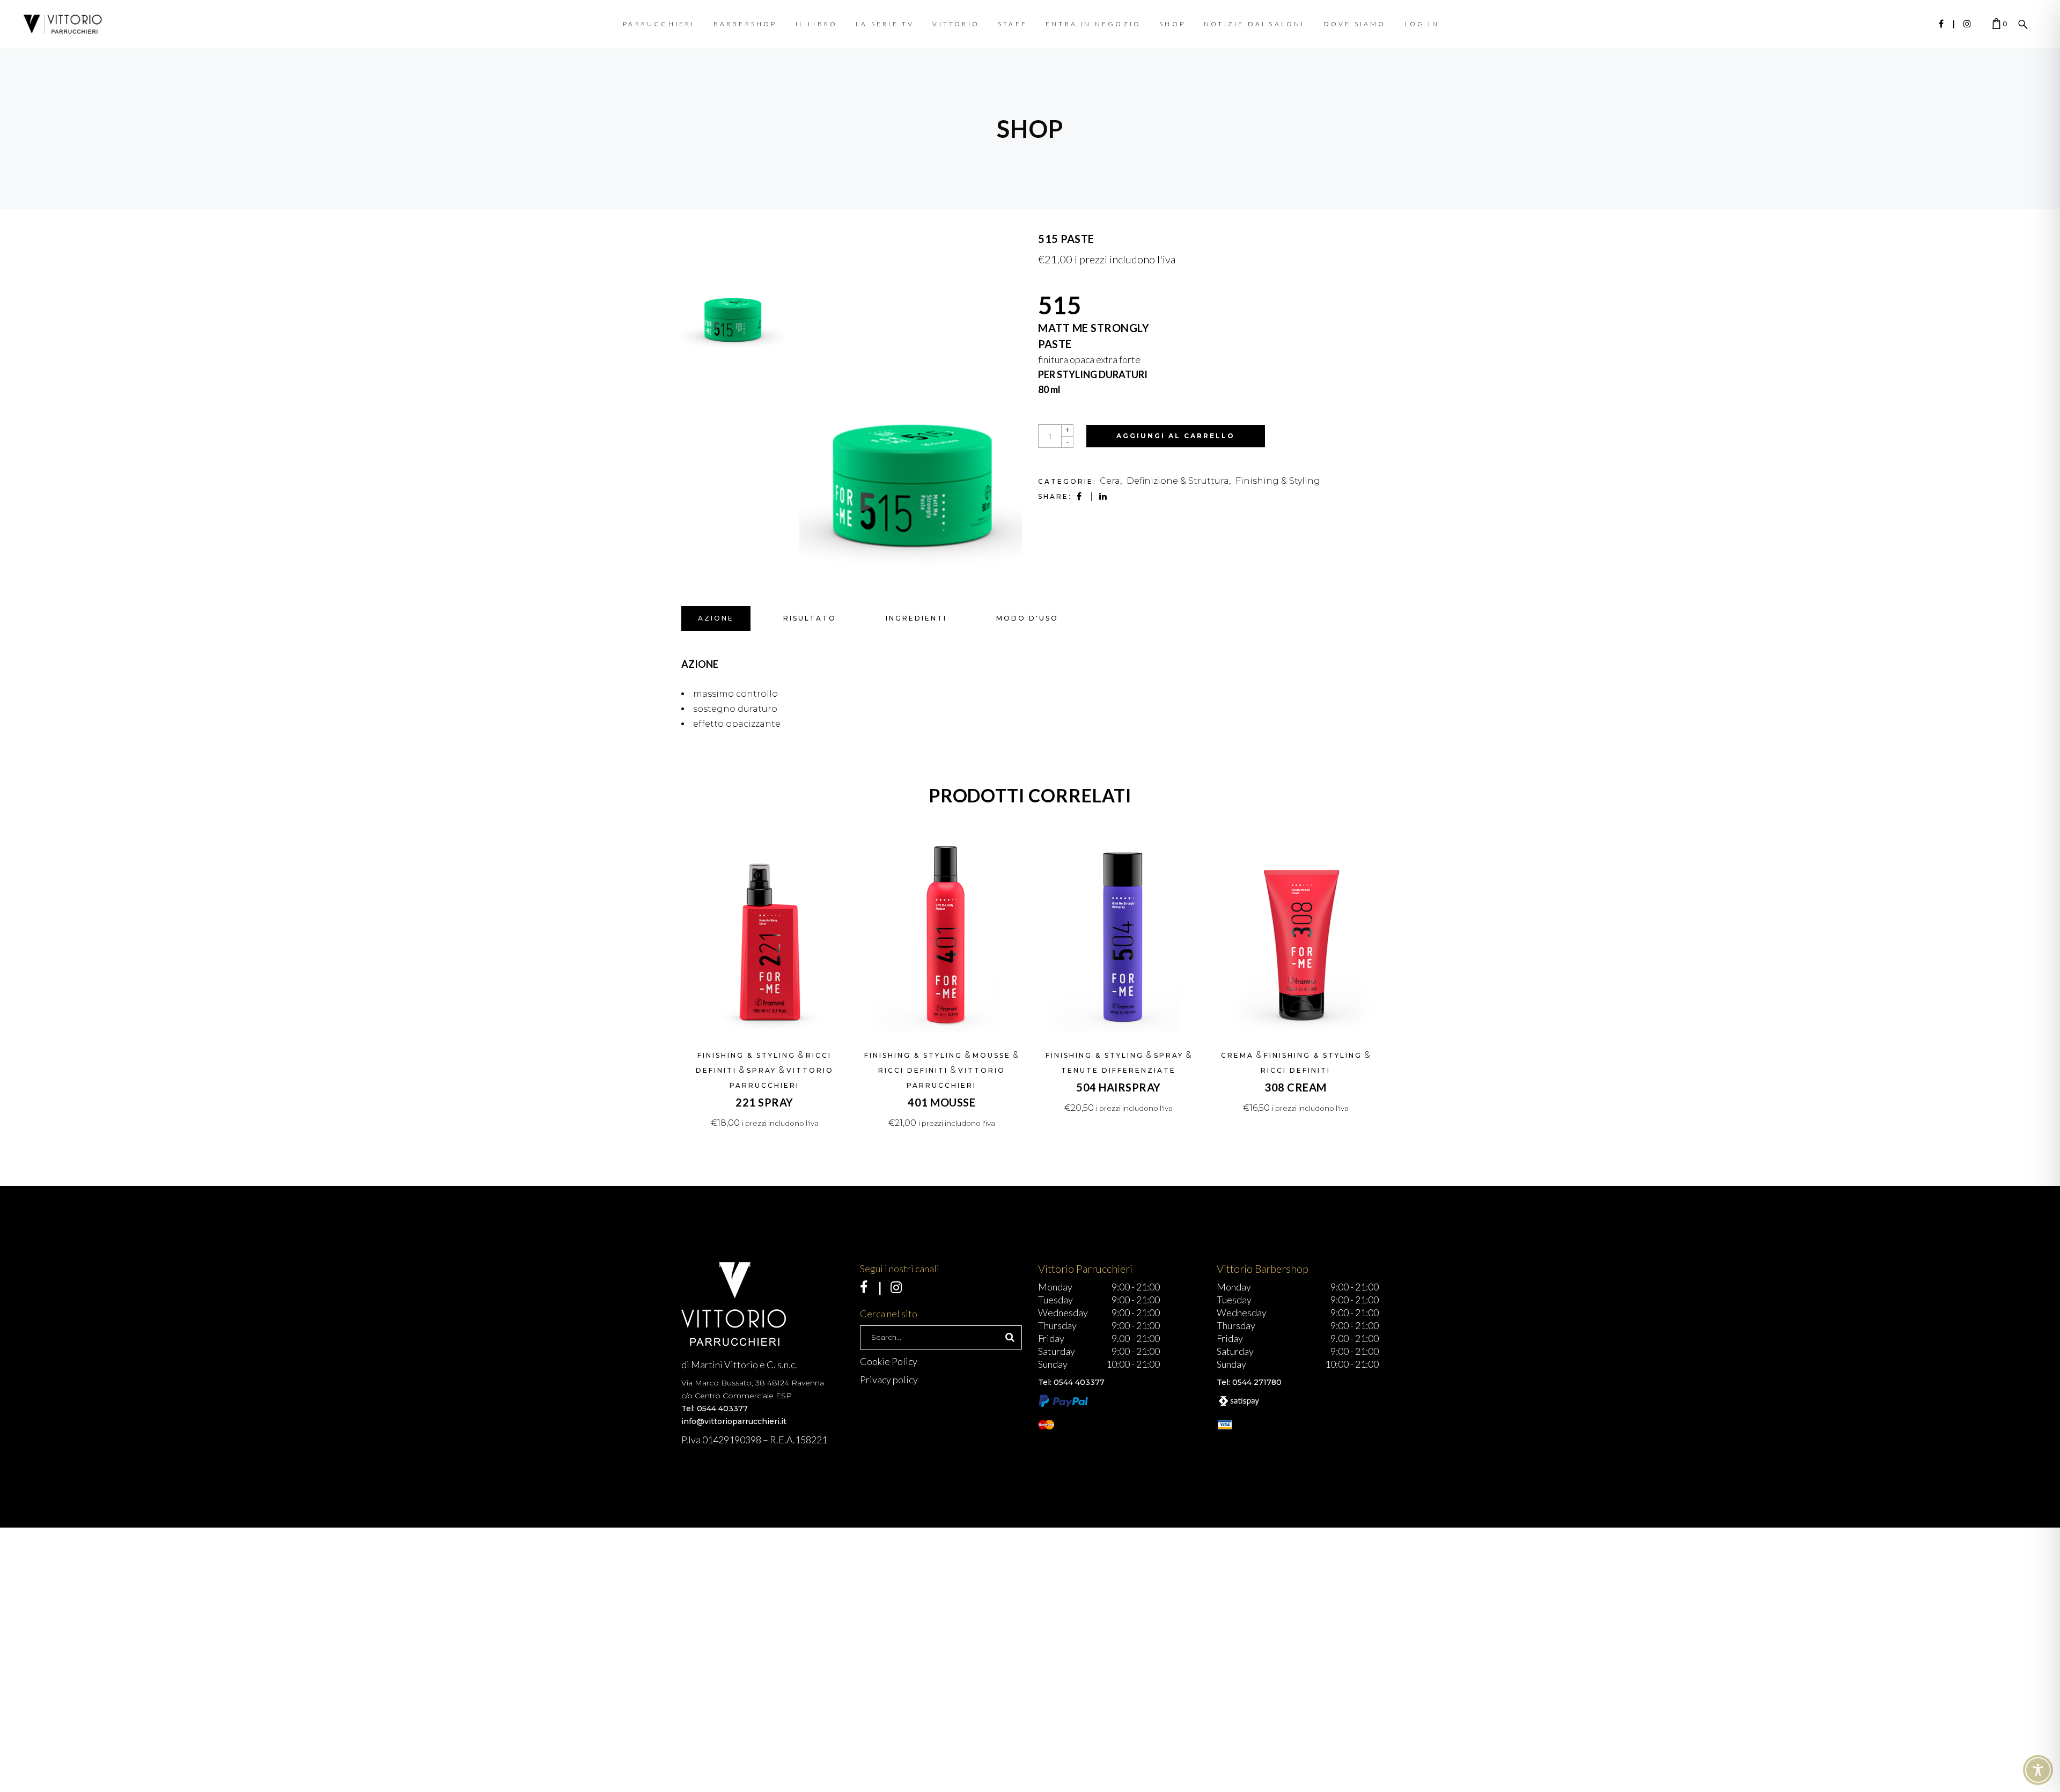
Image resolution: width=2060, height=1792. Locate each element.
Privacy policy (889, 1380)
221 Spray (764, 1102)
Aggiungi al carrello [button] (765, 1123)
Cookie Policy (889, 1361)
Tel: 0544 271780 (1249, 1382)
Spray (762, 1070)
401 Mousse (941, 1102)
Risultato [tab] (810, 618)
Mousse (992, 1055)
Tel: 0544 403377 (715, 1408)
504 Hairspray (1119, 1087)
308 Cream (1296, 1087)
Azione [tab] (716, 618)
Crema (1237, 1055)
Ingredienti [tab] (916, 618)
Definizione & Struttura (1178, 481)
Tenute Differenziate (1119, 1070)
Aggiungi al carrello (1176, 436)
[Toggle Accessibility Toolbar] (2038, 1770)
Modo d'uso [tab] (1027, 618)
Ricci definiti (913, 1070)
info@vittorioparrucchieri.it (734, 1421)
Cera (1110, 481)
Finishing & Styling (1278, 481)
